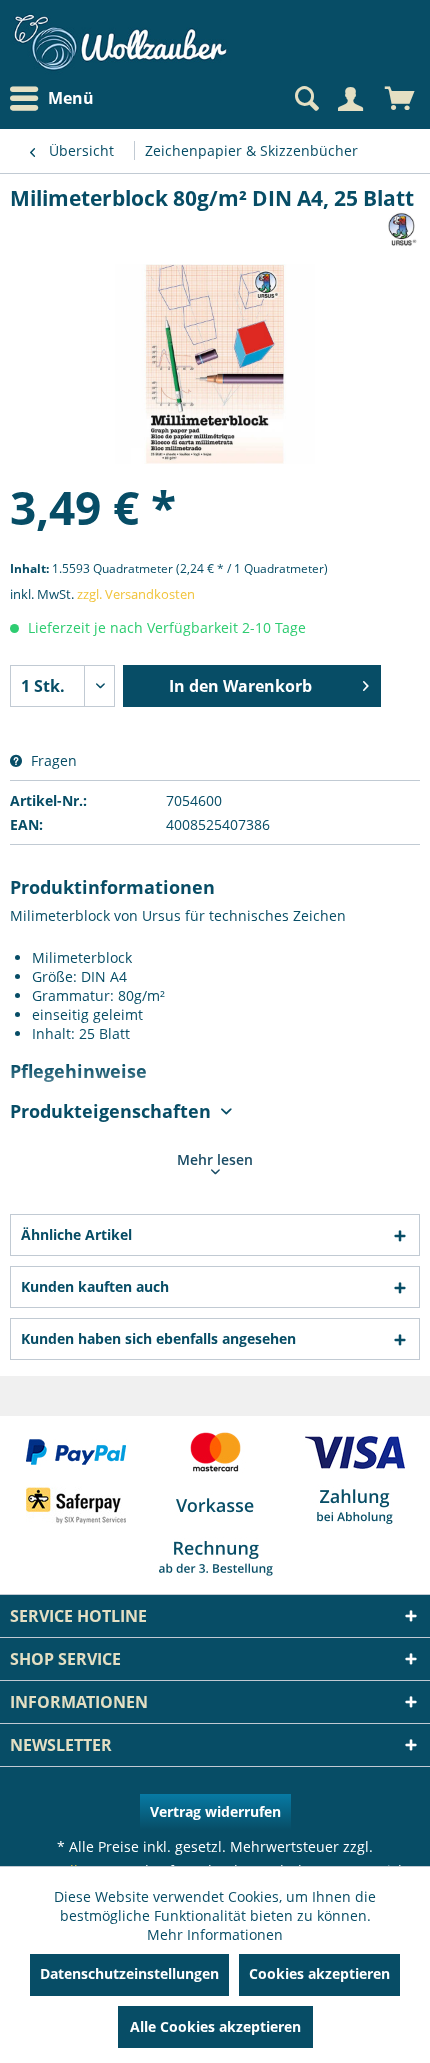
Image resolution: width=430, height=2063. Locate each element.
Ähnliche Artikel (76, 1234)
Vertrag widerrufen (215, 1811)
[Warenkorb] (400, 99)
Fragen (52, 760)
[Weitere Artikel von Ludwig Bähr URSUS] (402, 229)
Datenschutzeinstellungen (129, 1973)
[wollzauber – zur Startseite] (120, 42)
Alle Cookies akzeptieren (215, 2026)
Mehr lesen (215, 1159)
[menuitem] (57, 98)
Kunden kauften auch (95, 1286)
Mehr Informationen (215, 1934)
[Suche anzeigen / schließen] (305, 99)
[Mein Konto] (350, 99)
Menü (71, 98)
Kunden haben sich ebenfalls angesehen (158, 1338)
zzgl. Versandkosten (136, 594)
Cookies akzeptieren (319, 1973)
